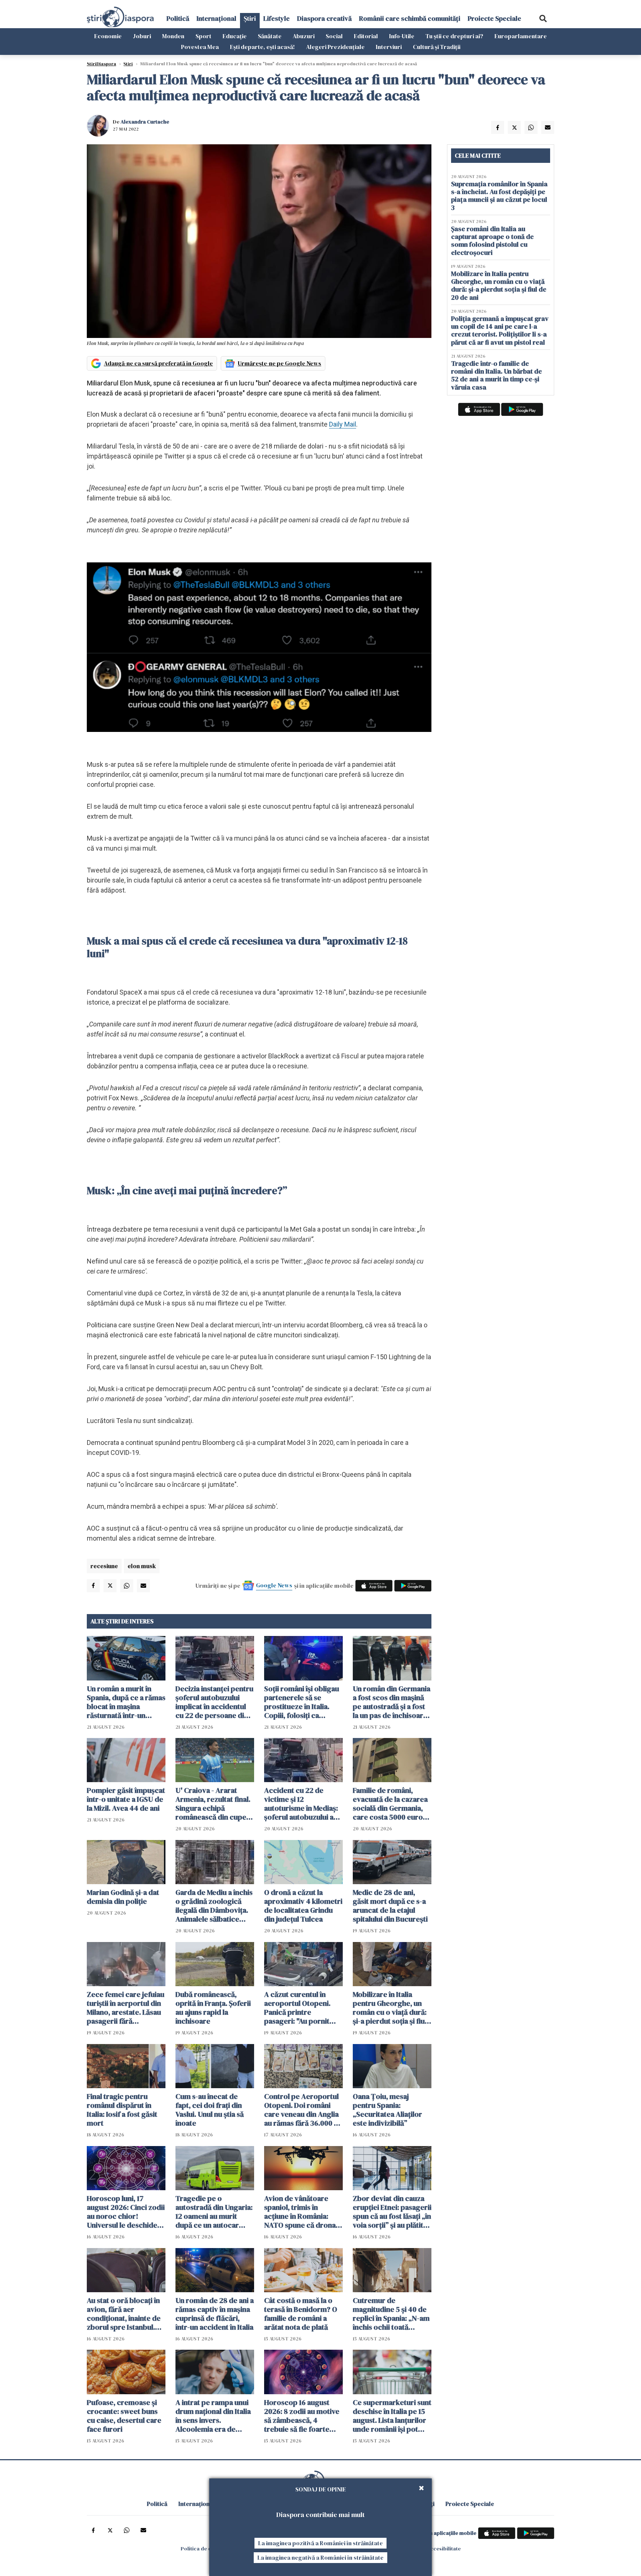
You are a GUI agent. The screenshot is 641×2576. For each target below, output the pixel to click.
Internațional (216, 18)
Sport (203, 36)
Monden (173, 36)
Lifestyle (277, 18)
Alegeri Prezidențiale (335, 47)
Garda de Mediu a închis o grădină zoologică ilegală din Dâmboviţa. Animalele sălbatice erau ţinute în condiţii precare (214, 1906)
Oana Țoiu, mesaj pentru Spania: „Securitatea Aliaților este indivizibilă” (387, 2110)
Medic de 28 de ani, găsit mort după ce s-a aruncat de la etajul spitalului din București (390, 1906)
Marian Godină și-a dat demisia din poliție (123, 1897)
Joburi (142, 36)
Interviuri (389, 47)
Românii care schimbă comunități (410, 18)
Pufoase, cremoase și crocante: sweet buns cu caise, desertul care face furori (124, 2416)
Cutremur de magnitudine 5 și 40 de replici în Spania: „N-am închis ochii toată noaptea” (391, 2314)
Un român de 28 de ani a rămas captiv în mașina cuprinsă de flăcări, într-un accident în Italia (215, 2314)
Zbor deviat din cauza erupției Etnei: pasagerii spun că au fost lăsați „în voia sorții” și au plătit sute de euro (392, 2212)
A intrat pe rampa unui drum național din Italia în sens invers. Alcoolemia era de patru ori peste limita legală (213, 2416)
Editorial (366, 36)
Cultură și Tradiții (437, 47)
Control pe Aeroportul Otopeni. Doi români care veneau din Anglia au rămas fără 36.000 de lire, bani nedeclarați (303, 2110)
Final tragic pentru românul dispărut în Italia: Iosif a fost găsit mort (122, 2110)
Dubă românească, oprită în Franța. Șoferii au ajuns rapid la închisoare (213, 2008)
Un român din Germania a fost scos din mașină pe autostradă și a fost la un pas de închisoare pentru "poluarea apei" (392, 1702)
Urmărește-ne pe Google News (280, 363)
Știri (250, 18)
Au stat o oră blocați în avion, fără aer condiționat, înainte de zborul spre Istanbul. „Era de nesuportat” (124, 2314)
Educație (235, 36)
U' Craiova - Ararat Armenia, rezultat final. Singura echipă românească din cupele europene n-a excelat (214, 1804)
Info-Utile (402, 36)
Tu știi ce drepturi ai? (454, 36)
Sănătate (270, 36)
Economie (108, 36)
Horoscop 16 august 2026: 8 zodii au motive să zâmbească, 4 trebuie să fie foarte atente (302, 2416)
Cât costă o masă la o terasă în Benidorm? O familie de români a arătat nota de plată (301, 2314)
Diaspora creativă (324, 18)
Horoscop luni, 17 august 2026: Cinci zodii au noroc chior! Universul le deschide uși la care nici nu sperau (126, 2212)
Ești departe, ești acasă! (262, 47)
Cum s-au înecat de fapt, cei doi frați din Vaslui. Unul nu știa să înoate (210, 2110)
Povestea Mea (200, 47)
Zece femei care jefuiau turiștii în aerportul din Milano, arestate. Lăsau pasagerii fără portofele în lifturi (126, 2008)
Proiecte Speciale (494, 18)
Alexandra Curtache (145, 122)
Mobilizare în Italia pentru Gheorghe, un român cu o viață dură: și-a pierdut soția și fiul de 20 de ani (390, 2008)
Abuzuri (304, 36)
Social (334, 36)
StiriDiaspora (101, 64)
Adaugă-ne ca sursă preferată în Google (158, 363)
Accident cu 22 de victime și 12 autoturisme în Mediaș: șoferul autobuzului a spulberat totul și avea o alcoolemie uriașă (303, 1804)
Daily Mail (343, 424)
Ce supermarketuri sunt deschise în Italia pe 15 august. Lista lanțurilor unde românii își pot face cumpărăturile (392, 2416)
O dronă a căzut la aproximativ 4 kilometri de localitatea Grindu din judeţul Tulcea (303, 1906)
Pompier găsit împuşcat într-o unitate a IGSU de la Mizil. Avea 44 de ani (126, 1799)
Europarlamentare (521, 36)
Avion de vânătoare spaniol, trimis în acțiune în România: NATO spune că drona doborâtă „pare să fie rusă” (300, 2212)
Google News (274, 1585)
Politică (178, 18)
